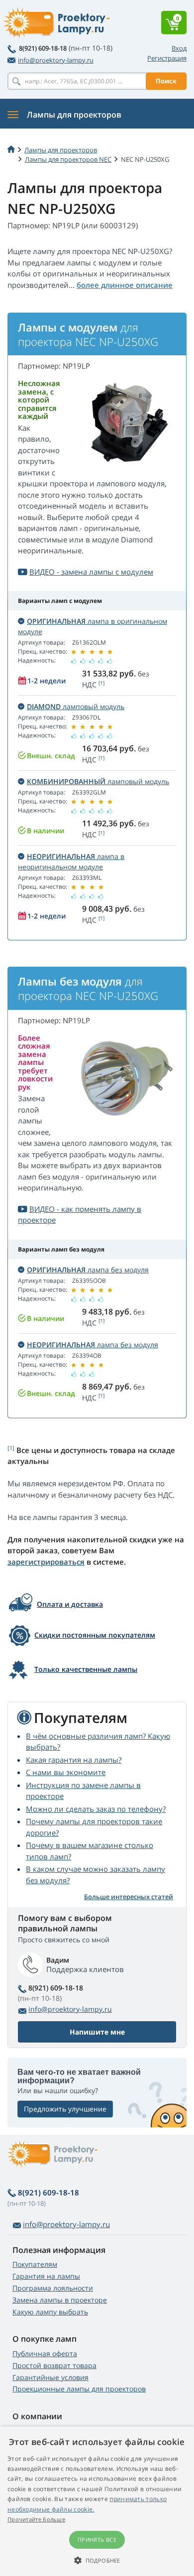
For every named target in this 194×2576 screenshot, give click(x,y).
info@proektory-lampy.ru (56, 60)
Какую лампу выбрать (50, 2312)
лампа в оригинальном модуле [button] (93, 626)
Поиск (166, 81)
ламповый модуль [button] (76, 706)
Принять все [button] (97, 2540)
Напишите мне (97, 2032)
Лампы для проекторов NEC (68, 159)
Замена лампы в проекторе (60, 2300)
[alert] (97, 2501)
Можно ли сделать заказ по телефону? (96, 1809)
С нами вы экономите (66, 1772)
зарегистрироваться (46, 1562)
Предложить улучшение (65, 2109)
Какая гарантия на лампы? (74, 1760)
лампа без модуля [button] (88, 1270)
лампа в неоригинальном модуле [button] (71, 861)
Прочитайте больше (36, 2519)
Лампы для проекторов (61, 150)
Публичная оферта (45, 2353)
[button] (97, 2560)
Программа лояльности (53, 2288)
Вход (179, 48)
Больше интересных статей (129, 1897)
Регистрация (167, 58)
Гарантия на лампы (46, 2276)
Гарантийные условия (50, 2377)
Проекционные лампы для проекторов (79, 2389)
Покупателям (35, 2264)
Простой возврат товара (54, 2365)
